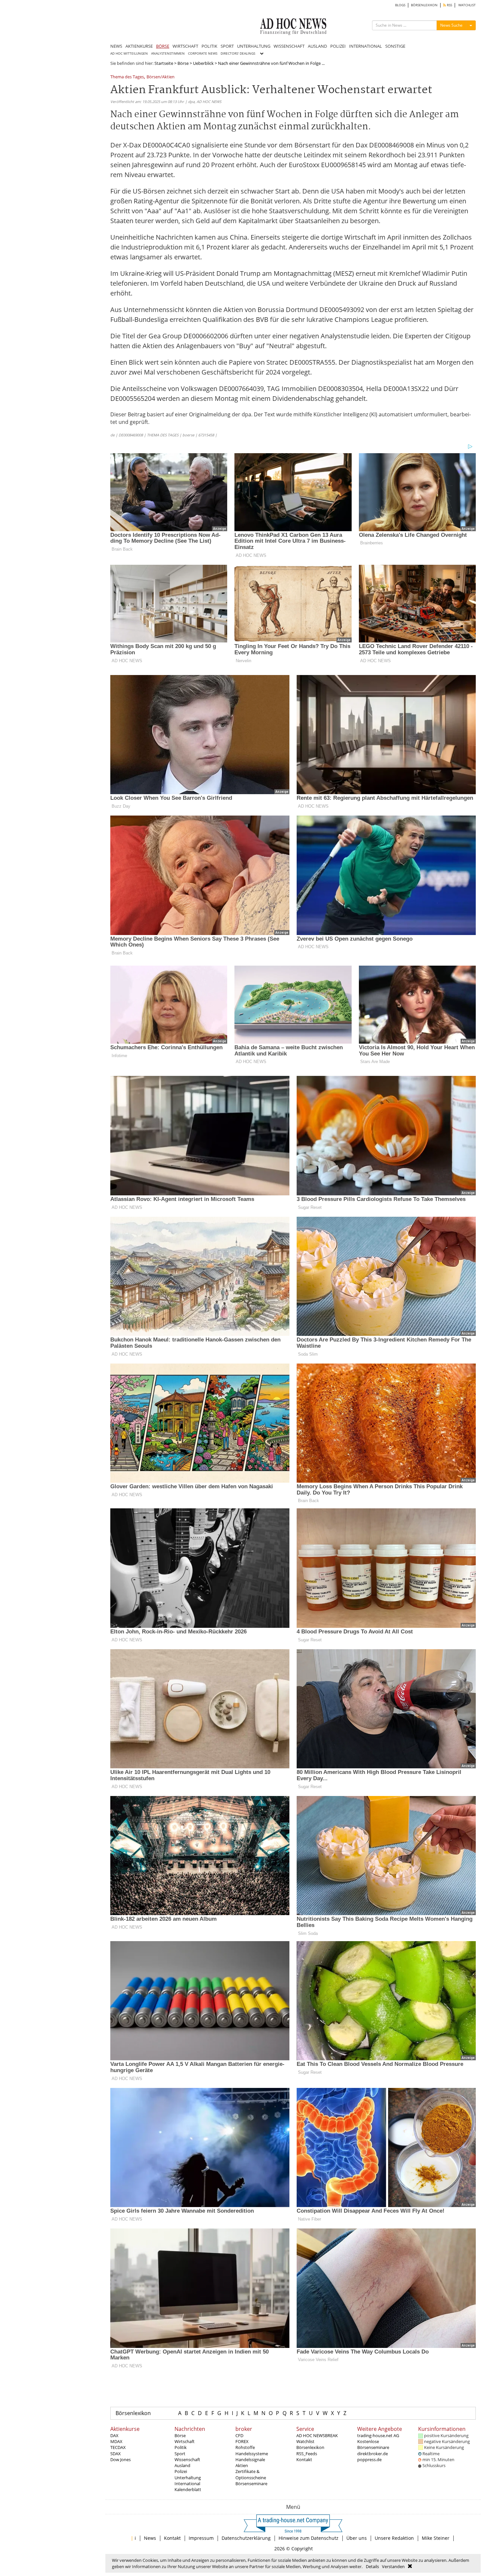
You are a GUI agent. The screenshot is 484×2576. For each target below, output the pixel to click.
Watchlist (305, 2441)
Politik (181, 2447)
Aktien (242, 2465)
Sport (180, 2454)
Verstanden (393, 2566)
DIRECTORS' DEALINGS (238, 53)
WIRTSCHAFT (185, 46)
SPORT (227, 46)
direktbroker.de (373, 2454)
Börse (183, 63)
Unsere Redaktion (394, 2538)
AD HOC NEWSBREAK (317, 2435)
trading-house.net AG (378, 2435)
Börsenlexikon (133, 2413)
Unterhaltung (188, 2478)
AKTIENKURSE (139, 46)
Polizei (181, 2471)
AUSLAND (317, 46)
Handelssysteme (252, 2454)
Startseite (164, 63)
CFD (239, 2435)
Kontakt (304, 2459)
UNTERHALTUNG (254, 46)
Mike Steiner (436, 2538)
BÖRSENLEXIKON (424, 5)
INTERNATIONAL (365, 46)
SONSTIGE (395, 46)
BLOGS (400, 5)
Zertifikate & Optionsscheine (251, 2474)
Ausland (182, 2465)
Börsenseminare (251, 2484)
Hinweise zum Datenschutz (309, 2538)
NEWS (116, 46)
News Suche (451, 25)
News (150, 2538)
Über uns (357, 2538)
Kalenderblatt (188, 2489)
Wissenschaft (187, 2459)
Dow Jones (121, 2459)
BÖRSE (163, 46)
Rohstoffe (245, 2447)
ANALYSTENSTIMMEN (168, 53)
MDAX (116, 2441)
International (187, 2484)
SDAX (116, 2454)
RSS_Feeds (307, 2454)
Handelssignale (250, 2459)
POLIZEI (338, 46)
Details (372, 2566)
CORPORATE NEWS (203, 53)
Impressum (201, 2538)
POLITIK (209, 46)
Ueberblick (203, 63)
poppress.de (369, 2459)
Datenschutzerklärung (246, 2538)
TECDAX (118, 2447)
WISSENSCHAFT (289, 46)
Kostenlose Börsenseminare (373, 2444)
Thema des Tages (127, 77)
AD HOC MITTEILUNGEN (129, 53)
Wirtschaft (185, 2441)
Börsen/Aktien (161, 77)
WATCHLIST (467, 5)
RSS (449, 5)
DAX (114, 2435)
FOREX (242, 2441)
